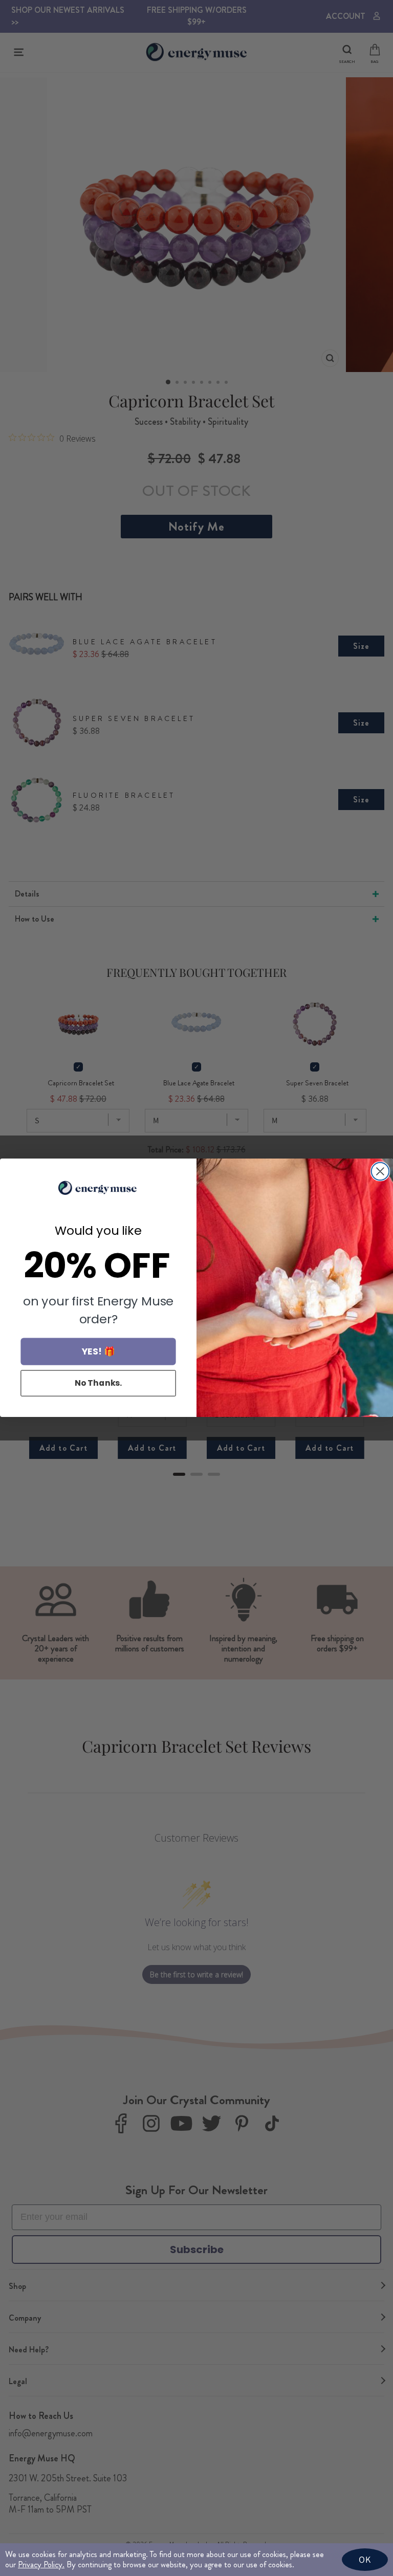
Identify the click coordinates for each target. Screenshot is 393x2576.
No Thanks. (99, 1383)
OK (365, 2559)
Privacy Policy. (41, 2564)
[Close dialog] (380, 1171)
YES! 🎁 (99, 1352)
